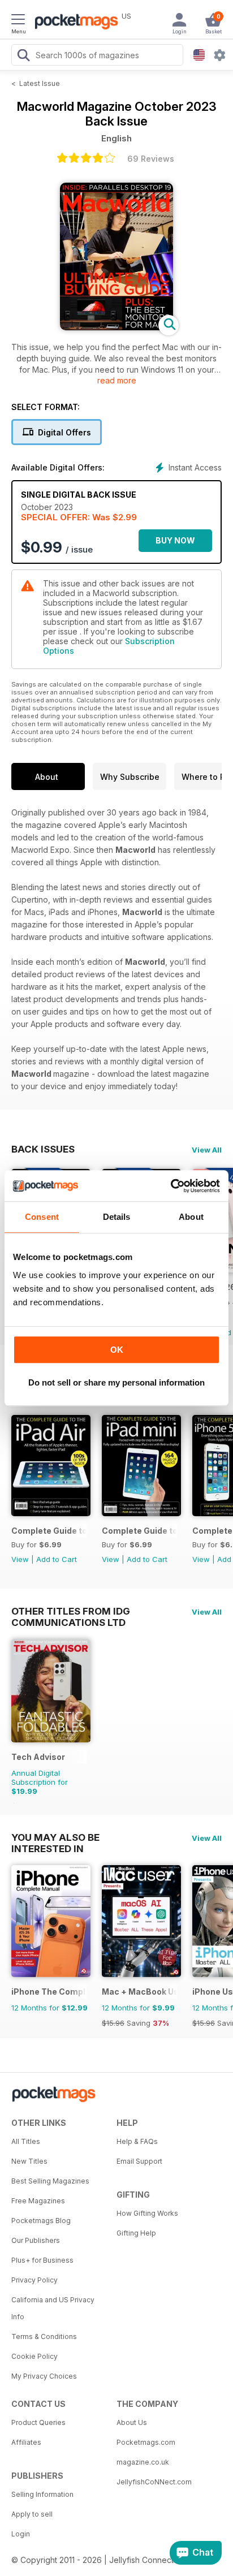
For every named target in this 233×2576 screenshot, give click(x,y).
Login (21, 2534)
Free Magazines (38, 2201)
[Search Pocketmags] (23, 57)
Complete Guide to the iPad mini (139, 1531)
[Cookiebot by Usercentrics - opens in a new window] (171, 1186)
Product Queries (38, 2422)
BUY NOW (175, 540)
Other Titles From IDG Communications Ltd (71, 1611)
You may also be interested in (55, 1837)
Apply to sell (32, 2514)
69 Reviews (151, 159)
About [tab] (191, 1217)
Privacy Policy (34, 2280)
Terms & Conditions (44, 2336)
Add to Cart (57, 1559)
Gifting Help (136, 2233)
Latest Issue (40, 83)
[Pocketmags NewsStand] (74, 23)
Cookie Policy (34, 2356)
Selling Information (42, 2494)
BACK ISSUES (43, 1149)
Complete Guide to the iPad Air (49, 1531)
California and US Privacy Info (53, 2308)
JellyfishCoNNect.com (154, 2482)
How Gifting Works (147, 2213)
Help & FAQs (137, 2141)
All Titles (26, 2141)
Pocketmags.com (146, 2442)
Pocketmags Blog (41, 2221)
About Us (132, 2422)
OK (117, 1350)
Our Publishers (36, 2240)
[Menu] (18, 21)
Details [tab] (117, 1217)
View (20, 1559)
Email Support (139, 2161)
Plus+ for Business (42, 2260)
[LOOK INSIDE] (116, 327)
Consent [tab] (42, 1217)
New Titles (29, 2161)
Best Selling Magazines (50, 2181)
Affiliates (26, 2442)
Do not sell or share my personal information (116, 1382)
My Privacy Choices (44, 2376)
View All (207, 1150)
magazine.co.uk (143, 2462)
